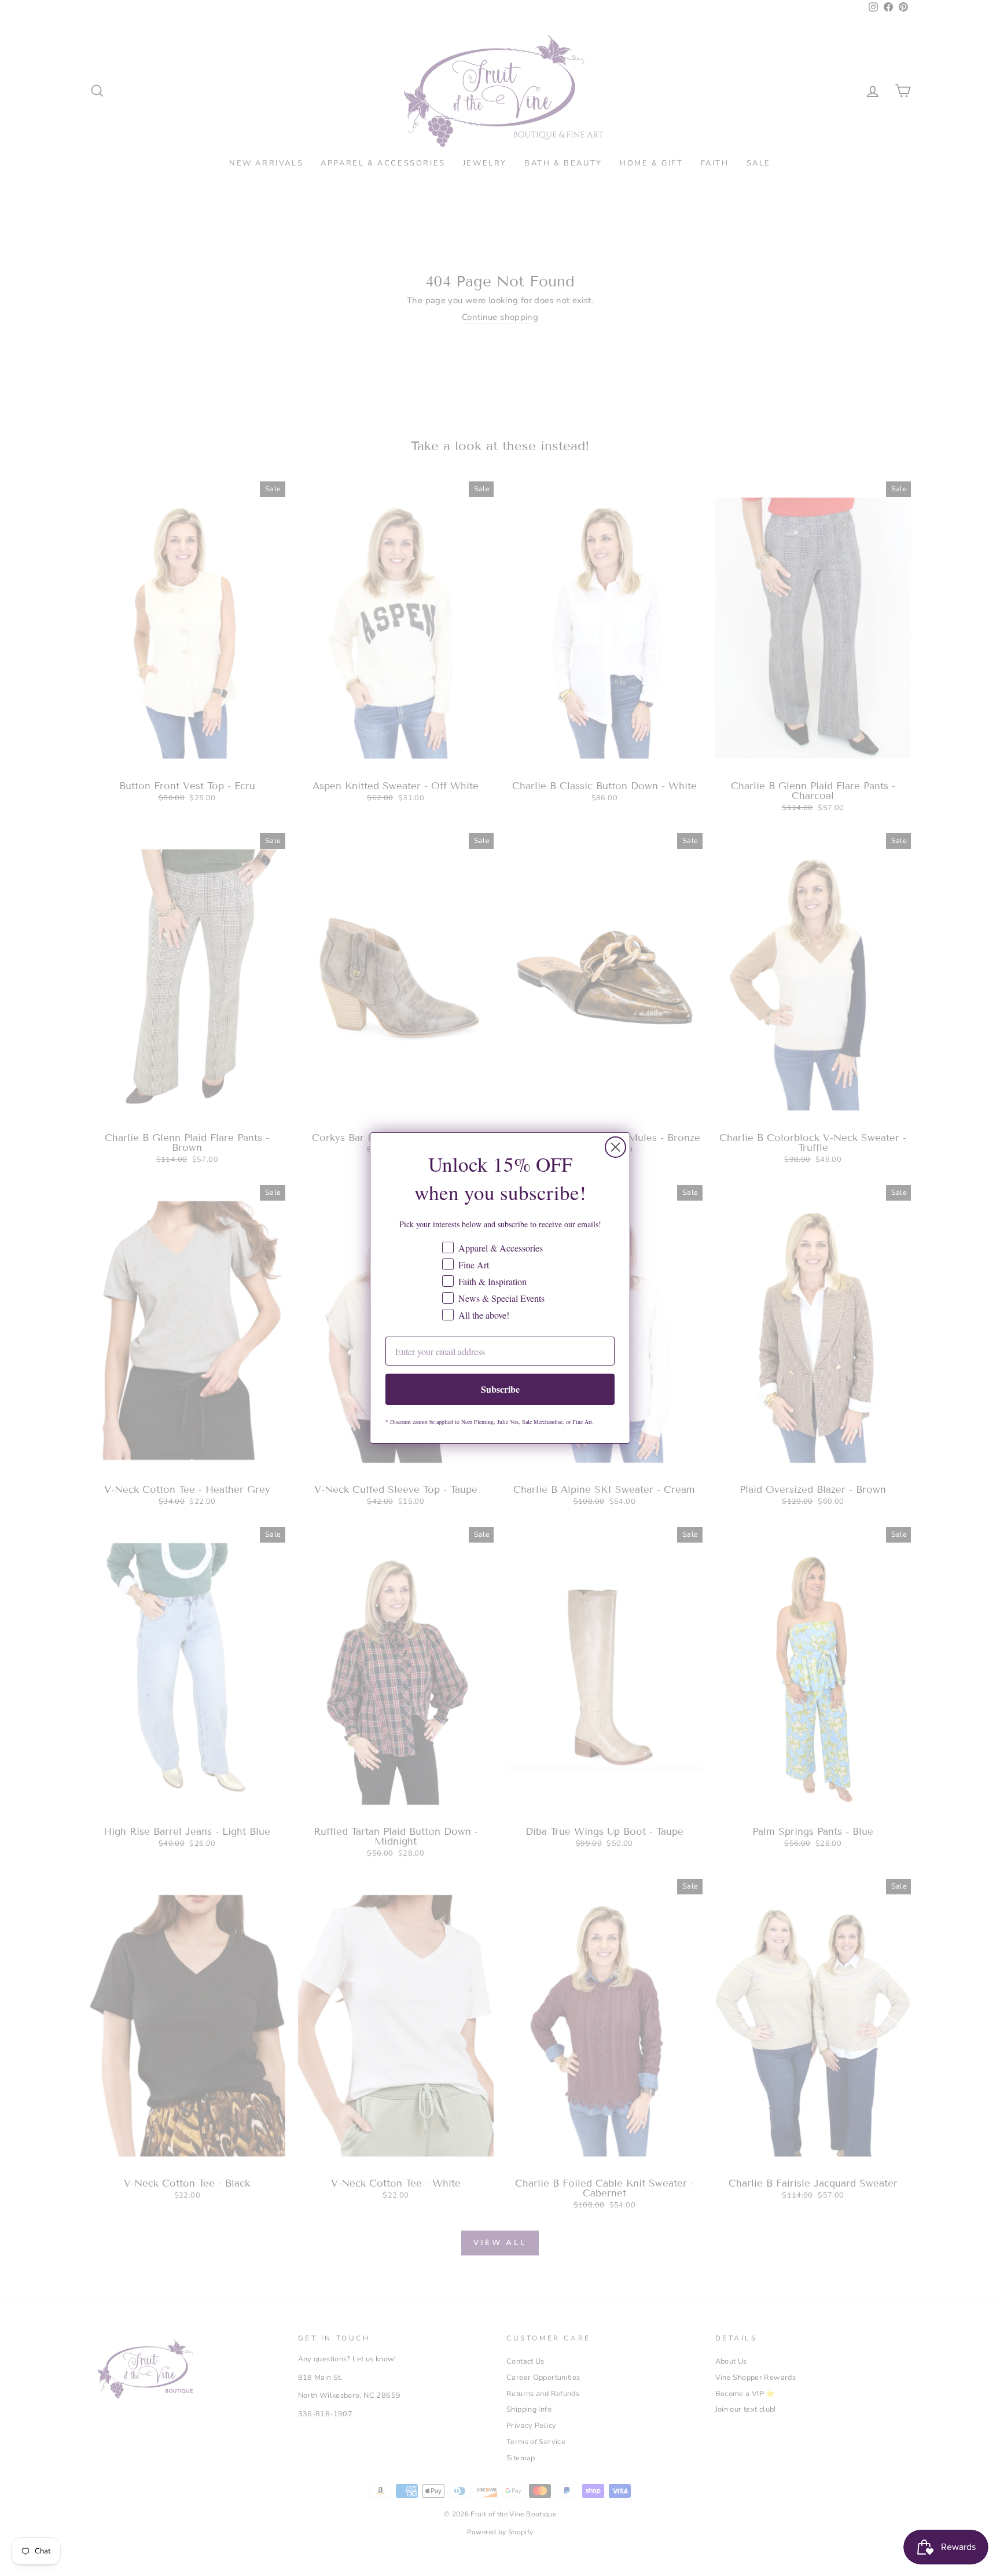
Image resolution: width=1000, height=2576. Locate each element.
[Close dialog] (615, 1147)
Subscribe (500, 1389)
